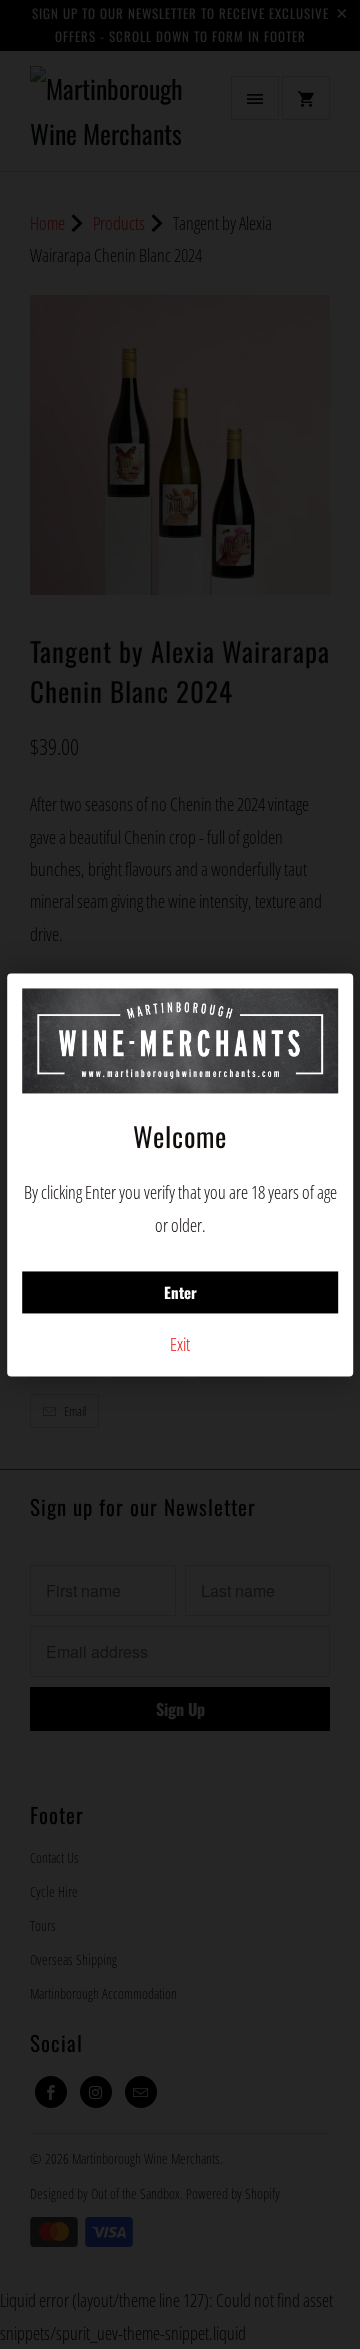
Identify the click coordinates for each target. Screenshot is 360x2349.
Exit (180, 1345)
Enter (180, 1293)
